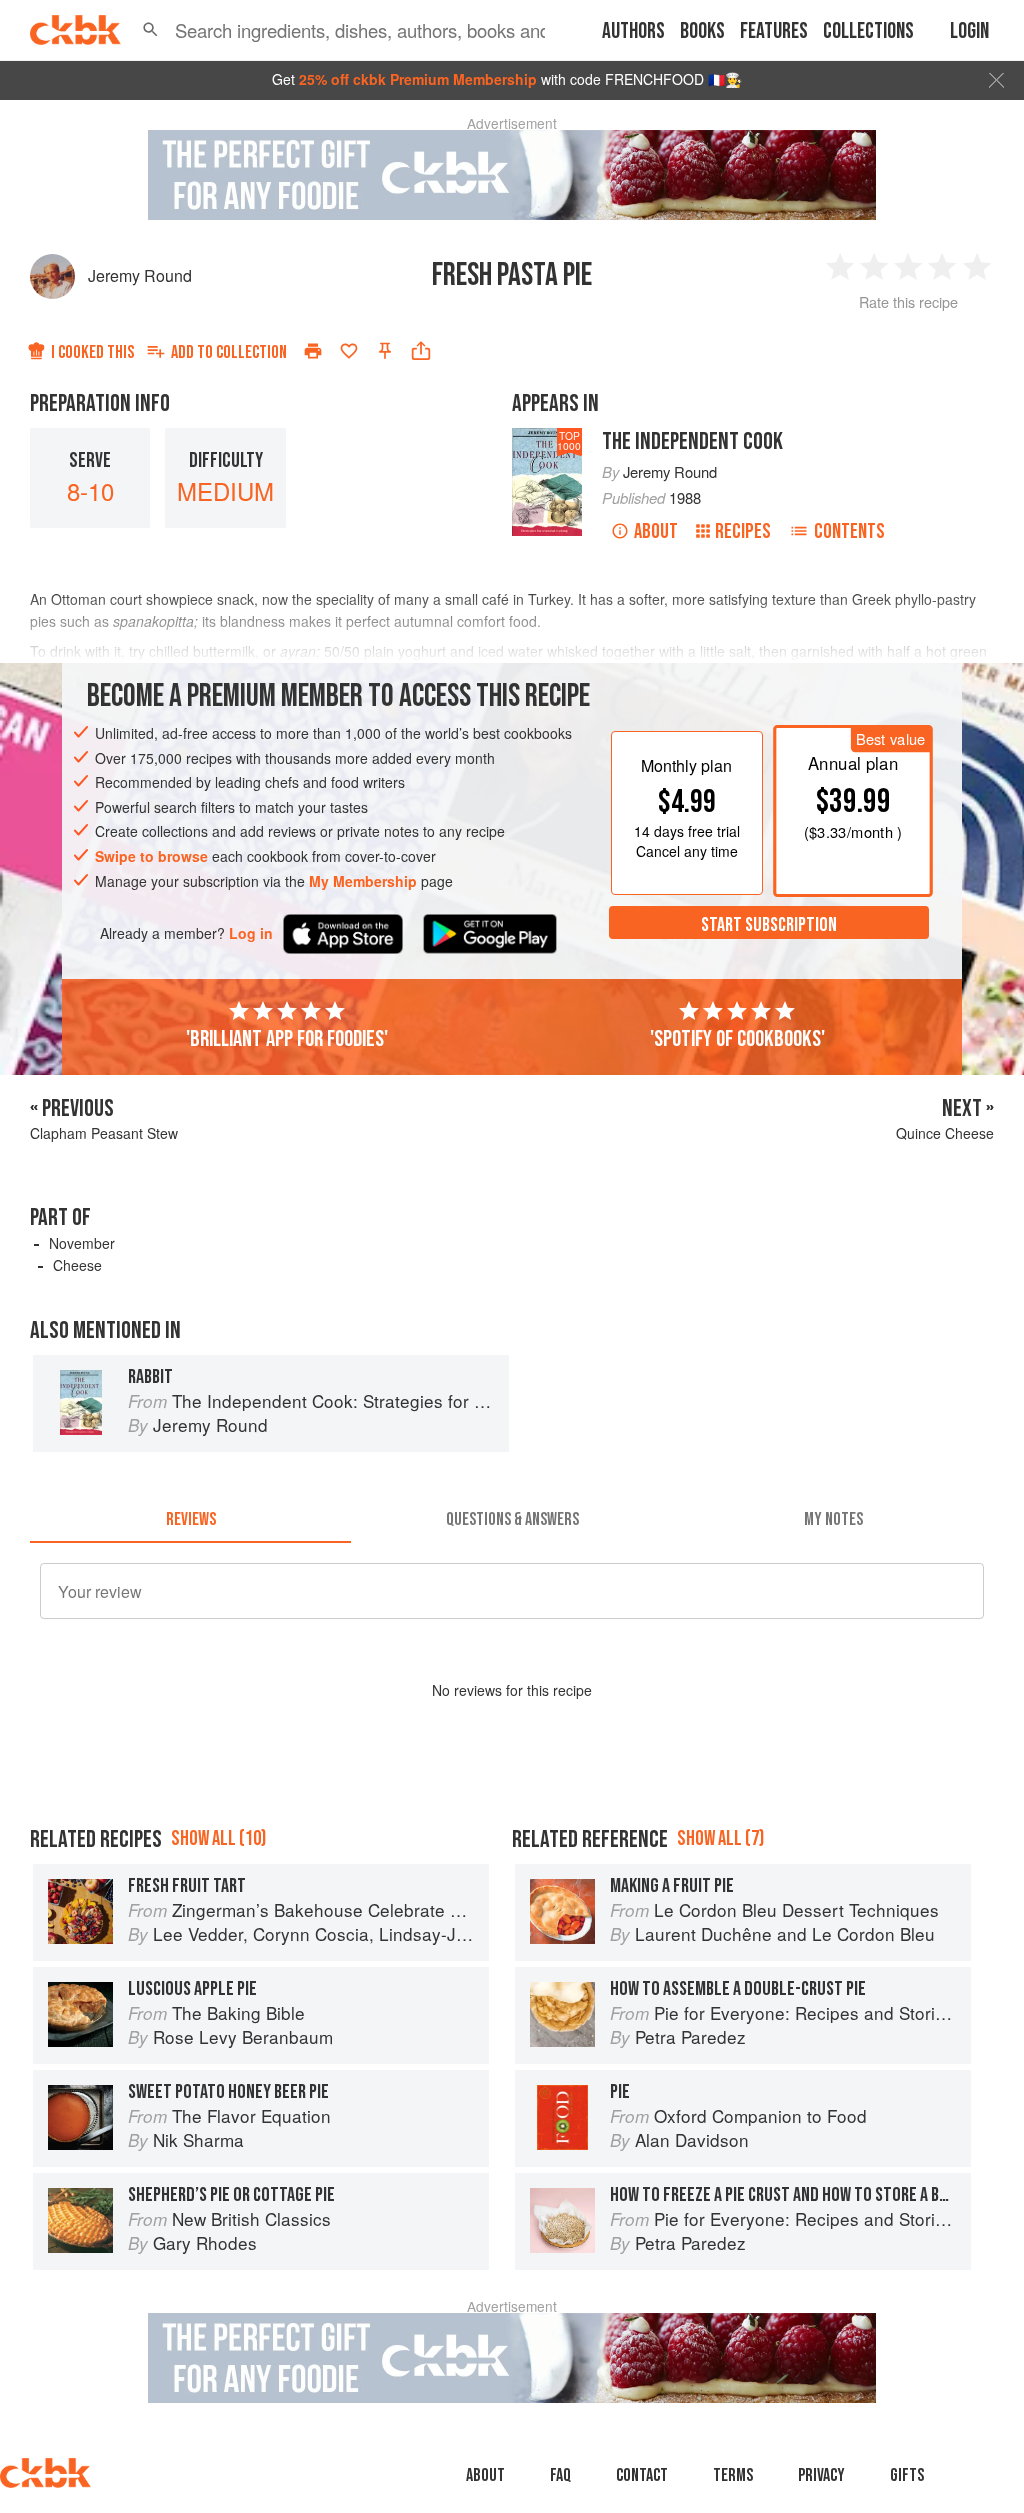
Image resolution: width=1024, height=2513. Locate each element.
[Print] (313, 351)
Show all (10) (218, 1838)
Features (774, 31)
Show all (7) (720, 1838)
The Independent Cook (692, 441)
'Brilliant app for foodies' (287, 1039)
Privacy (821, 2475)
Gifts (907, 2475)
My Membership (363, 881)
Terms (733, 2475)
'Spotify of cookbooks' (737, 1039)
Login (969, 31)
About (656, 531)
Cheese (77, 1265)
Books (702, 31)
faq (560, 2475)
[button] (150, 30)
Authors (633, 31)
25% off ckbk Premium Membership (418, 79)
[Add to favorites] (349, 351)
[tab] (190, 1519)
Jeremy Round (140, 275)
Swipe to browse (151, 856)
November (82, 1243)
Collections (868, 31)
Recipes (743, 531)
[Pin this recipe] (385, 351)
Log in (251, 933)
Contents (849, 531)
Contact (642, 2475)
